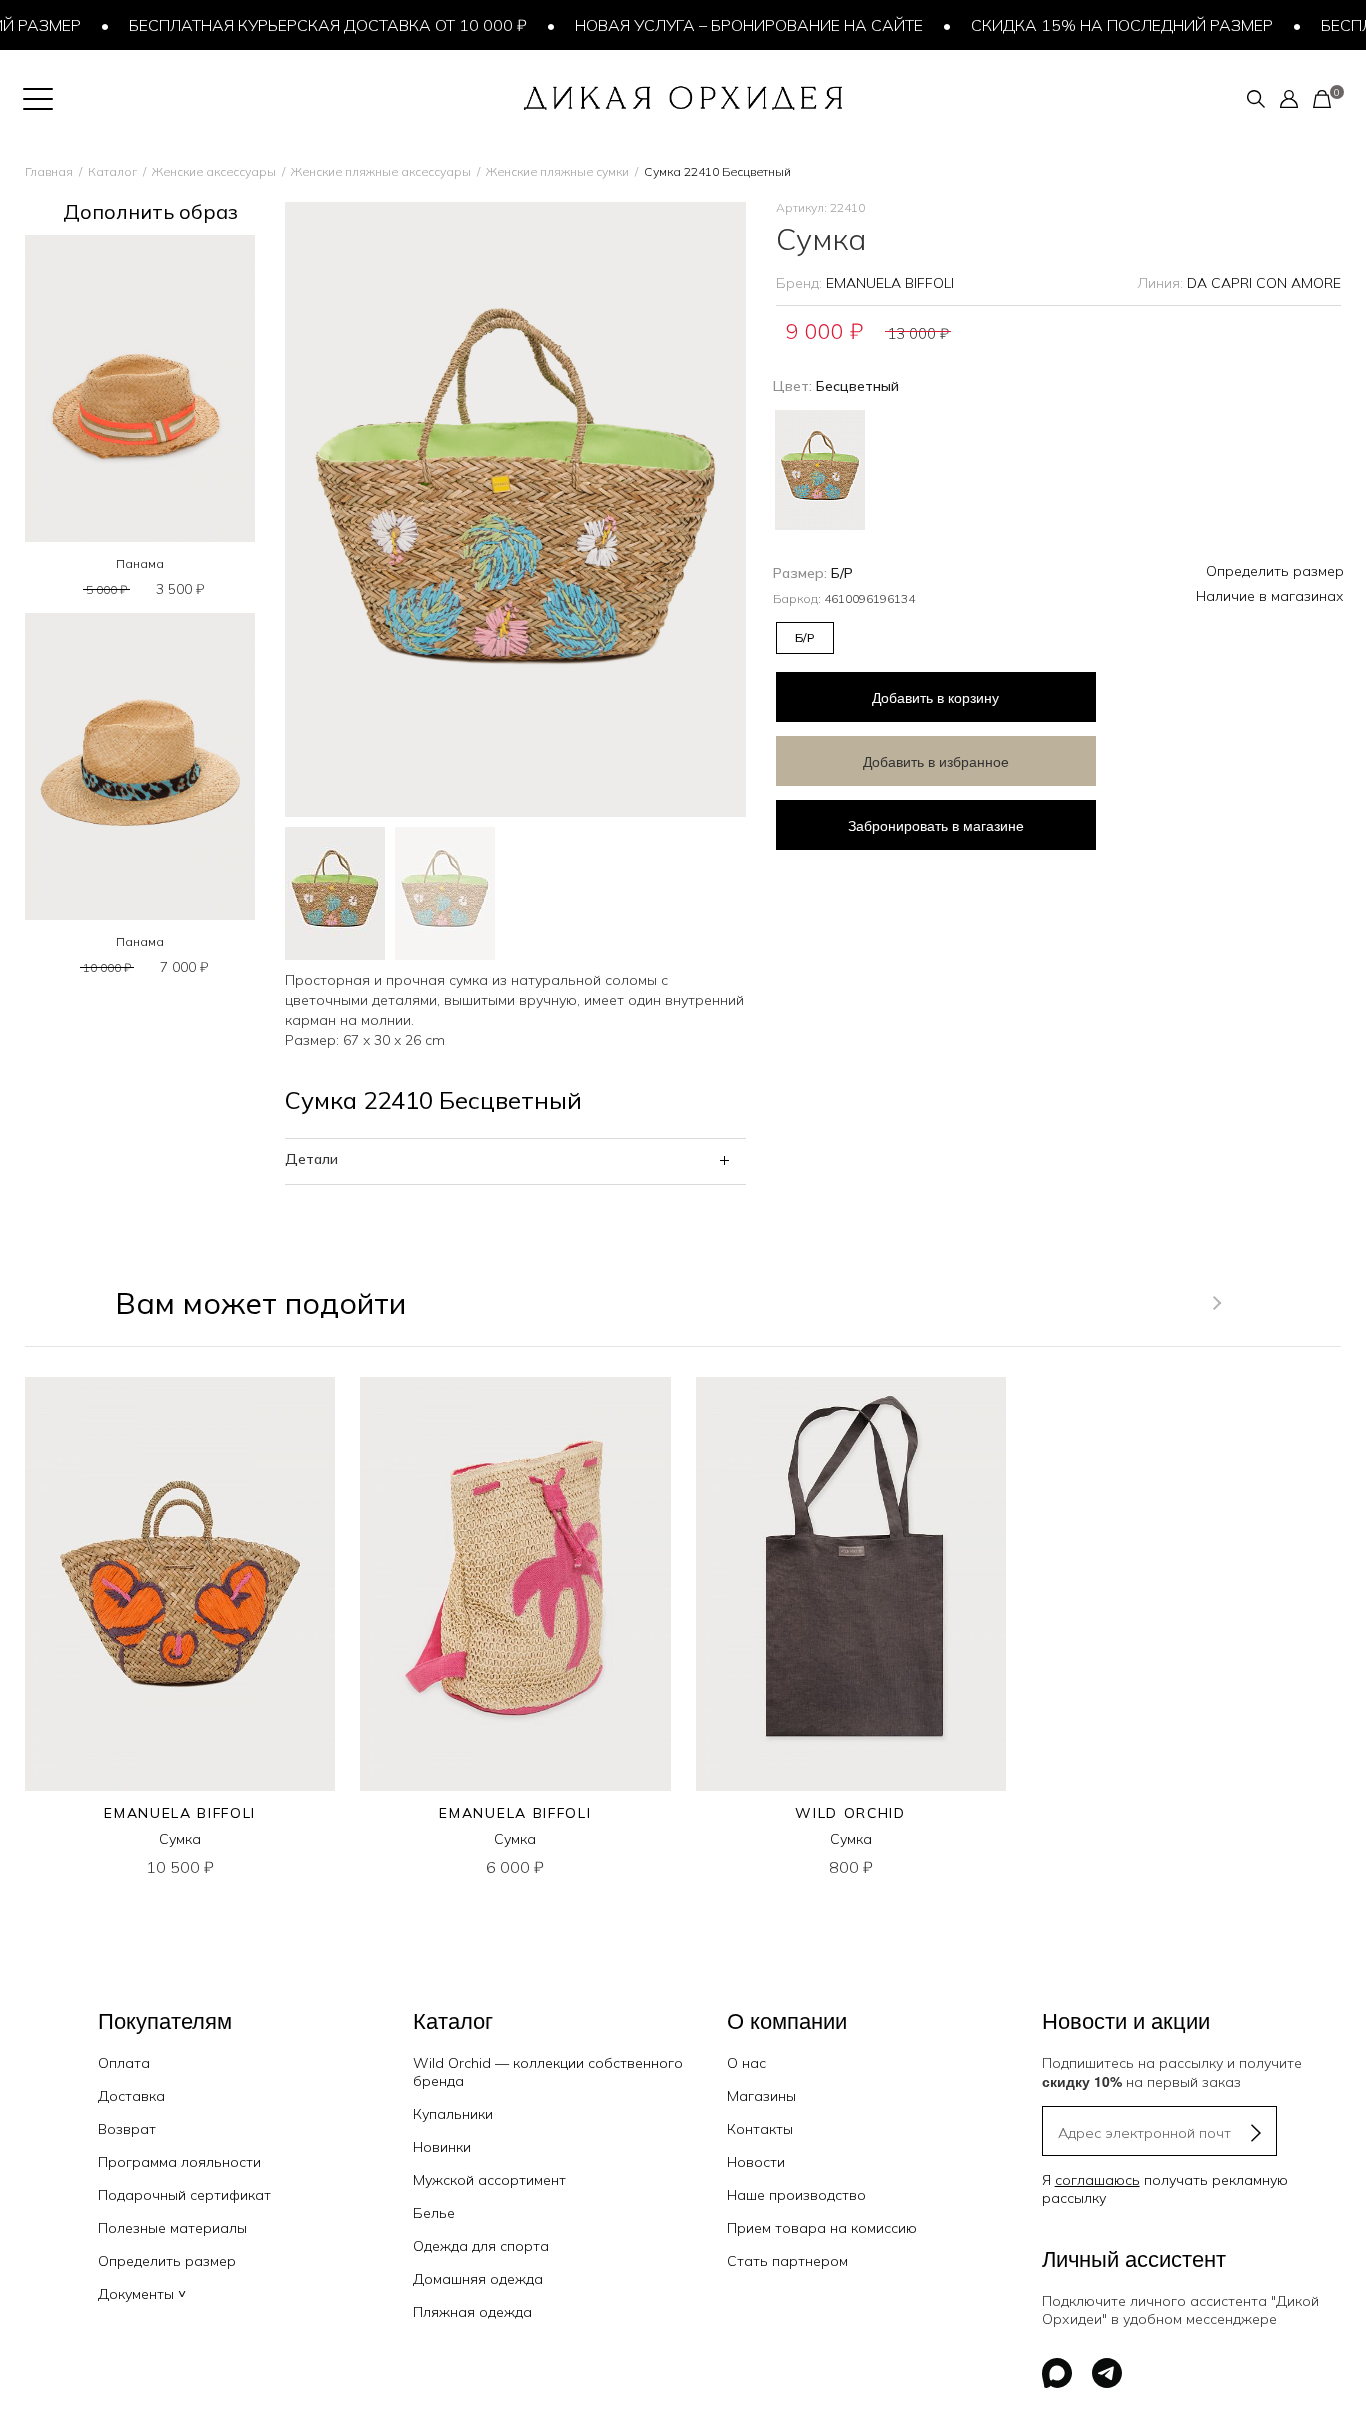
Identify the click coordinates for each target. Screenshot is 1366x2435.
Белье (434, 2213)
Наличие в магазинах (1270, 596)
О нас (746, 2063)
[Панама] (140, 388)
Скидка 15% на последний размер (1094, 25)
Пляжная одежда (472, 2312)
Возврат (127, 2129)
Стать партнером (787, 2261)
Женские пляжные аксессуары (381, 171)
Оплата (124, 2063)
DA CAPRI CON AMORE (1264, 283)
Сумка (180, 1839)
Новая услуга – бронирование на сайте (721, 25)
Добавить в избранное (936, 761)
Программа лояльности (179, 2162)
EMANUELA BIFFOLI (890, 283)
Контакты (760, 2129)
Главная (49, 171)
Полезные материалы (172, 2228)
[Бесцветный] (820, 467)
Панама (140, 563)
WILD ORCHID (850, 1813)
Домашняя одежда (478, 2279)
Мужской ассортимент (489, 2180)
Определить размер (1275, 571)
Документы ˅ (142, 2294)
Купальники (453, 2114)
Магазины (761, 2096)
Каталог (112, 171)
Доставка (131, 2096)
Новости (756, 2162)
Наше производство (796, 2195)
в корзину (935, 697)
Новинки (442, 2147)
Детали (311, 1159)
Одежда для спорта (481, 2246)
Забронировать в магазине (936, 825)
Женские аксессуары (214, 171)
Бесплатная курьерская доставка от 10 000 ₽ (300, 25)
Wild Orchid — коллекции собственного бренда (548, 2072)
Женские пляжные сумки (557, 171)
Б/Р (804, 637)
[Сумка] (180, 1584)
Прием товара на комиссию (822, 2228)
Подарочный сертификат (184, 2195)
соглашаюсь (1097, 2180)
